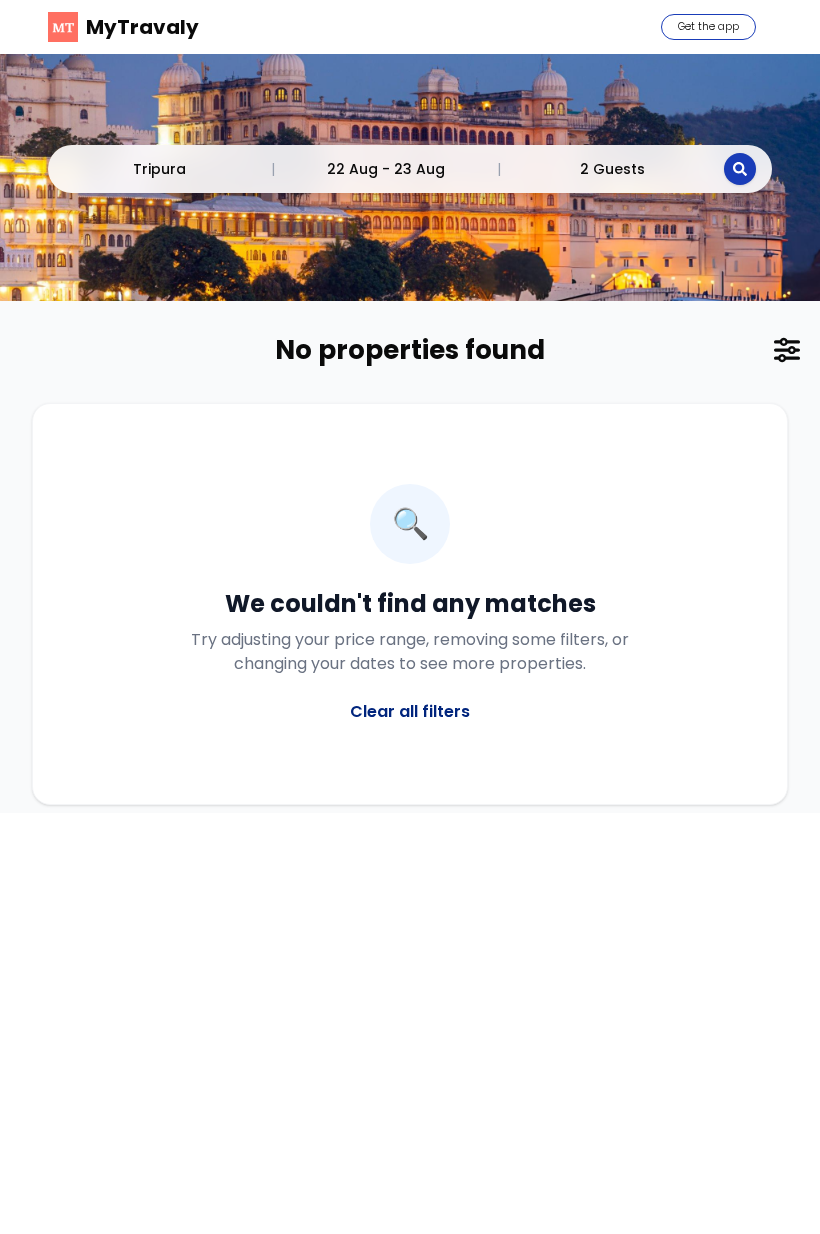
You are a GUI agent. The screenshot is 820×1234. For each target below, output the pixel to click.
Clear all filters (410, 711)
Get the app (708, 26)
